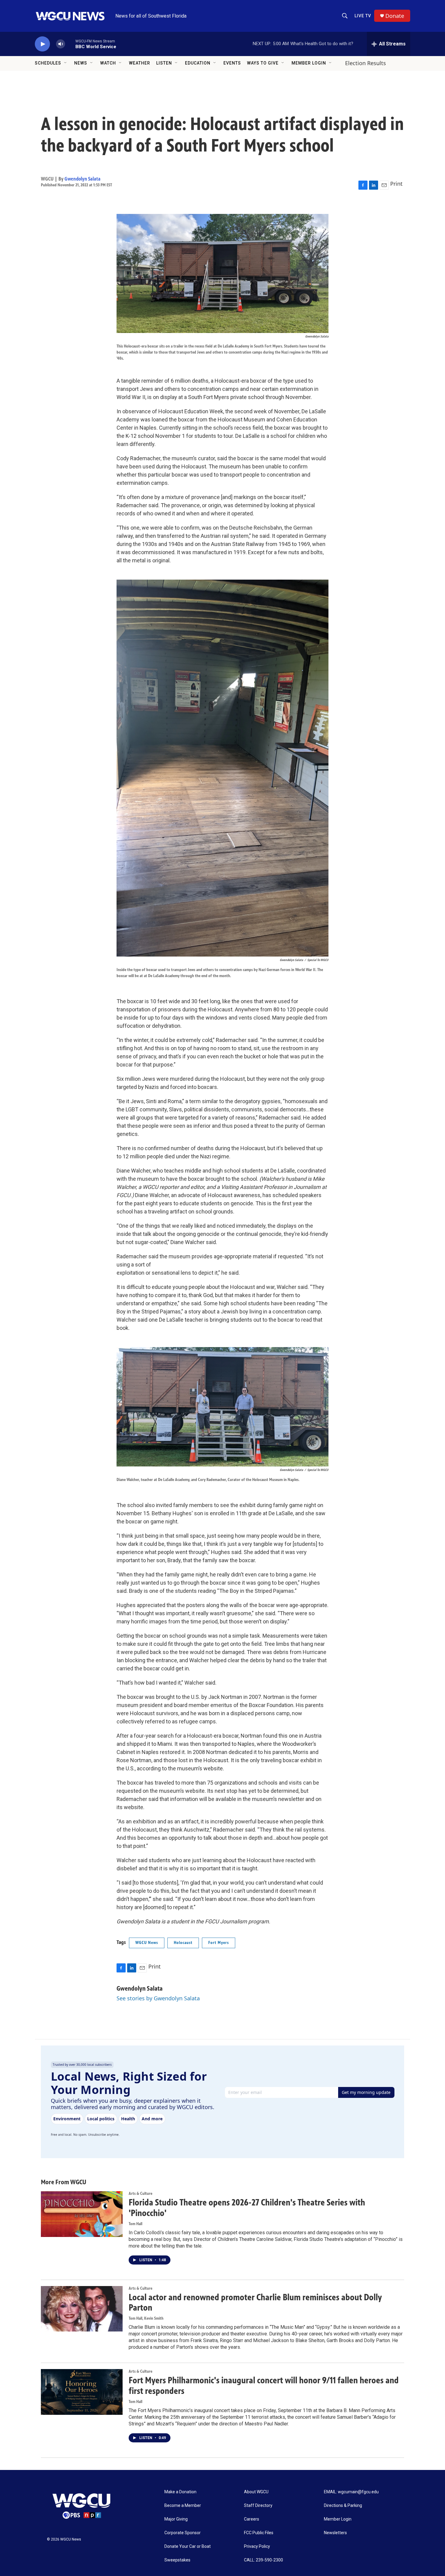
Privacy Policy (257, 2546)
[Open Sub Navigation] (66, 63)
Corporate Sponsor (183, 2533)
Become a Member (183, 2506)
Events (232, 63)
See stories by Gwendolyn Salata (158, 1998)
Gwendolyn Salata (82, 179)
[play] (42, 44)
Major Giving (176, 2519)
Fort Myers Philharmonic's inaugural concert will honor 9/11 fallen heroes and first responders (264, 2386)
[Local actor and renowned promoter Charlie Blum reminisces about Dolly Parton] (82, 2309)
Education (198, 63)
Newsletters (335, 2533)
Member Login (309, 63)
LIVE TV (363, 16)
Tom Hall (135, 2224)
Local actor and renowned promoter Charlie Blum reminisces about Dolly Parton (255, 2303)
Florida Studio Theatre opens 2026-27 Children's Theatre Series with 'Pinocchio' (247, 2208)
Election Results (366, 63)
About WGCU (256, 2492)
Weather (140, 63)
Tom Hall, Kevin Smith (146, 2318)
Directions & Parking (343, 2506)
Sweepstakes (177, 2560)
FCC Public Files (259, 2533)
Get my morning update (366, 2092)
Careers (252, 2519)
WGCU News (147, 1943)
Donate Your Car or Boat (188, 2546)
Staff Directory (258, 2506)
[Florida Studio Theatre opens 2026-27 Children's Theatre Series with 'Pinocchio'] (82, 2214)
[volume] (61, 44)
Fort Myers (219, 1943)
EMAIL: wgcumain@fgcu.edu (351, 2492)
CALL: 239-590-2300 (264, 2560)
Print (396, 184)
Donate (395, 16)
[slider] (70, 44)
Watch (108, 63)
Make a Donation (180, 2492)
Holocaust (183, 1943)
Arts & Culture (140, 2193)
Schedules (48, 63)
